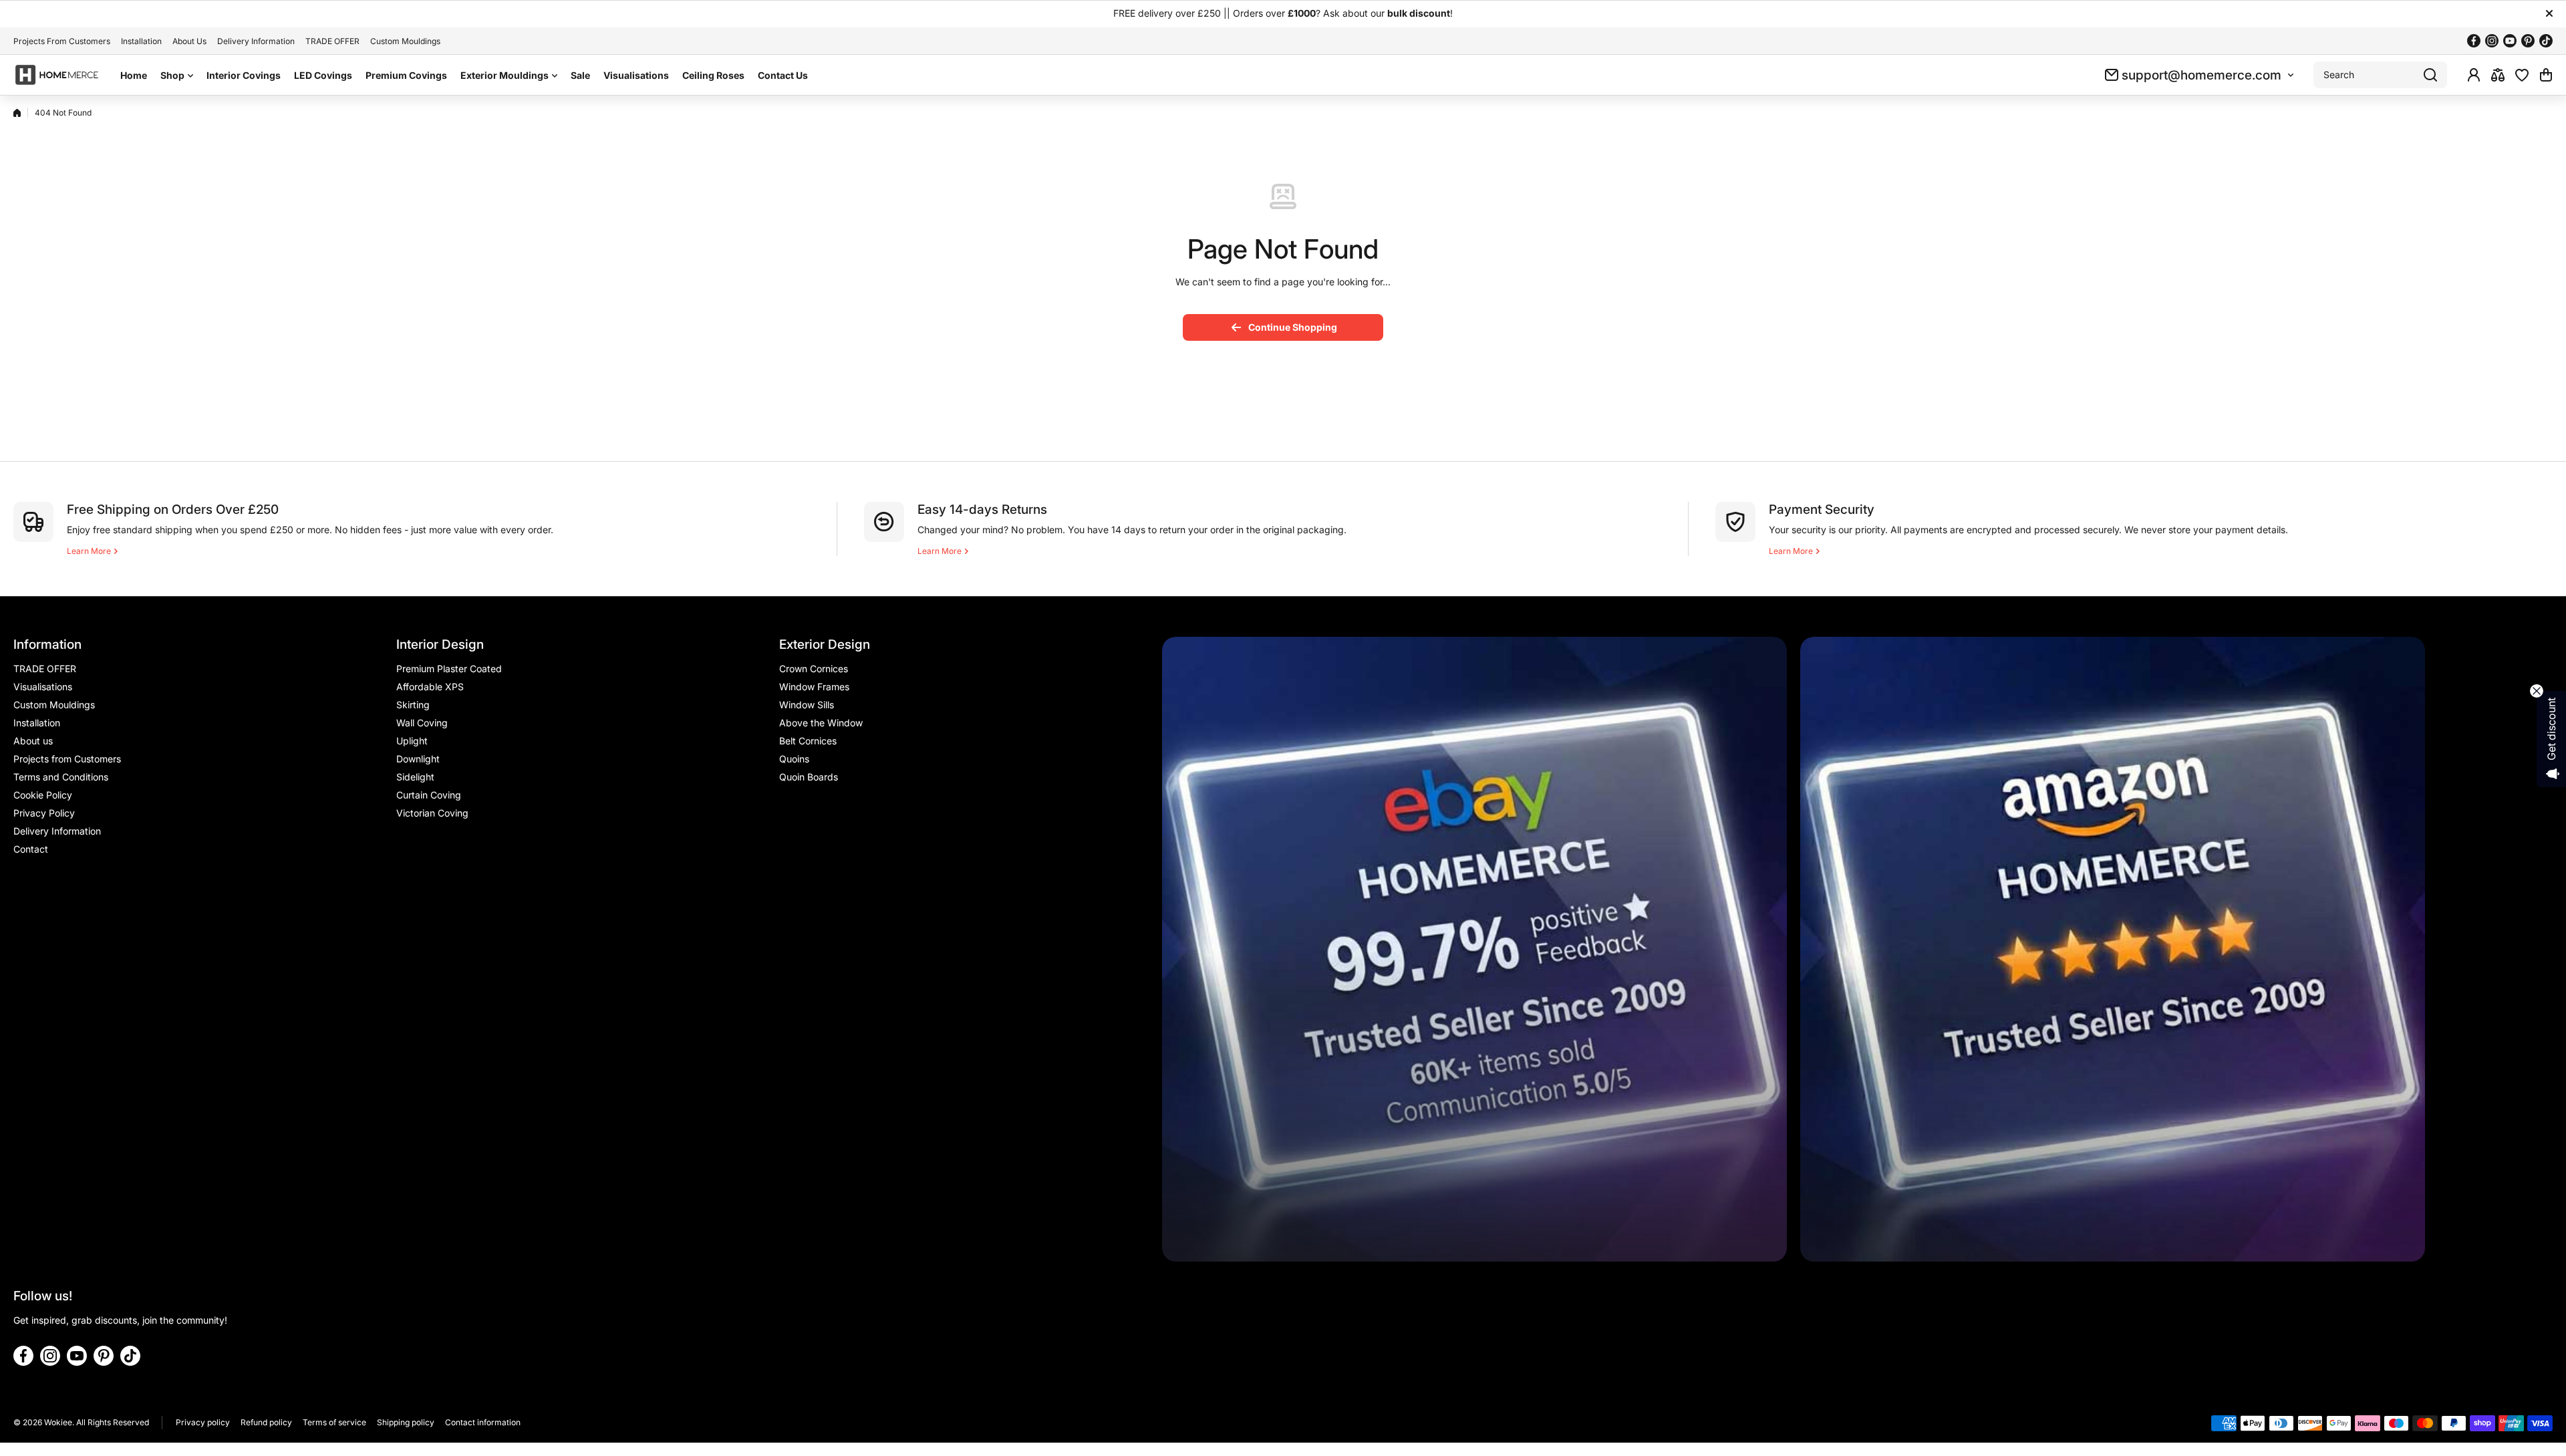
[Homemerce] (57, 75)
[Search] (2430, 75)
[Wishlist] (2522, 75)
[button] (2546, 75)
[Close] (2549, 13)
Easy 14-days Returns (982, 509)
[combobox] (2380, 75)
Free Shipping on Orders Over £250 (173, 509)
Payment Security (1822, 509)
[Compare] (2498, 75)
